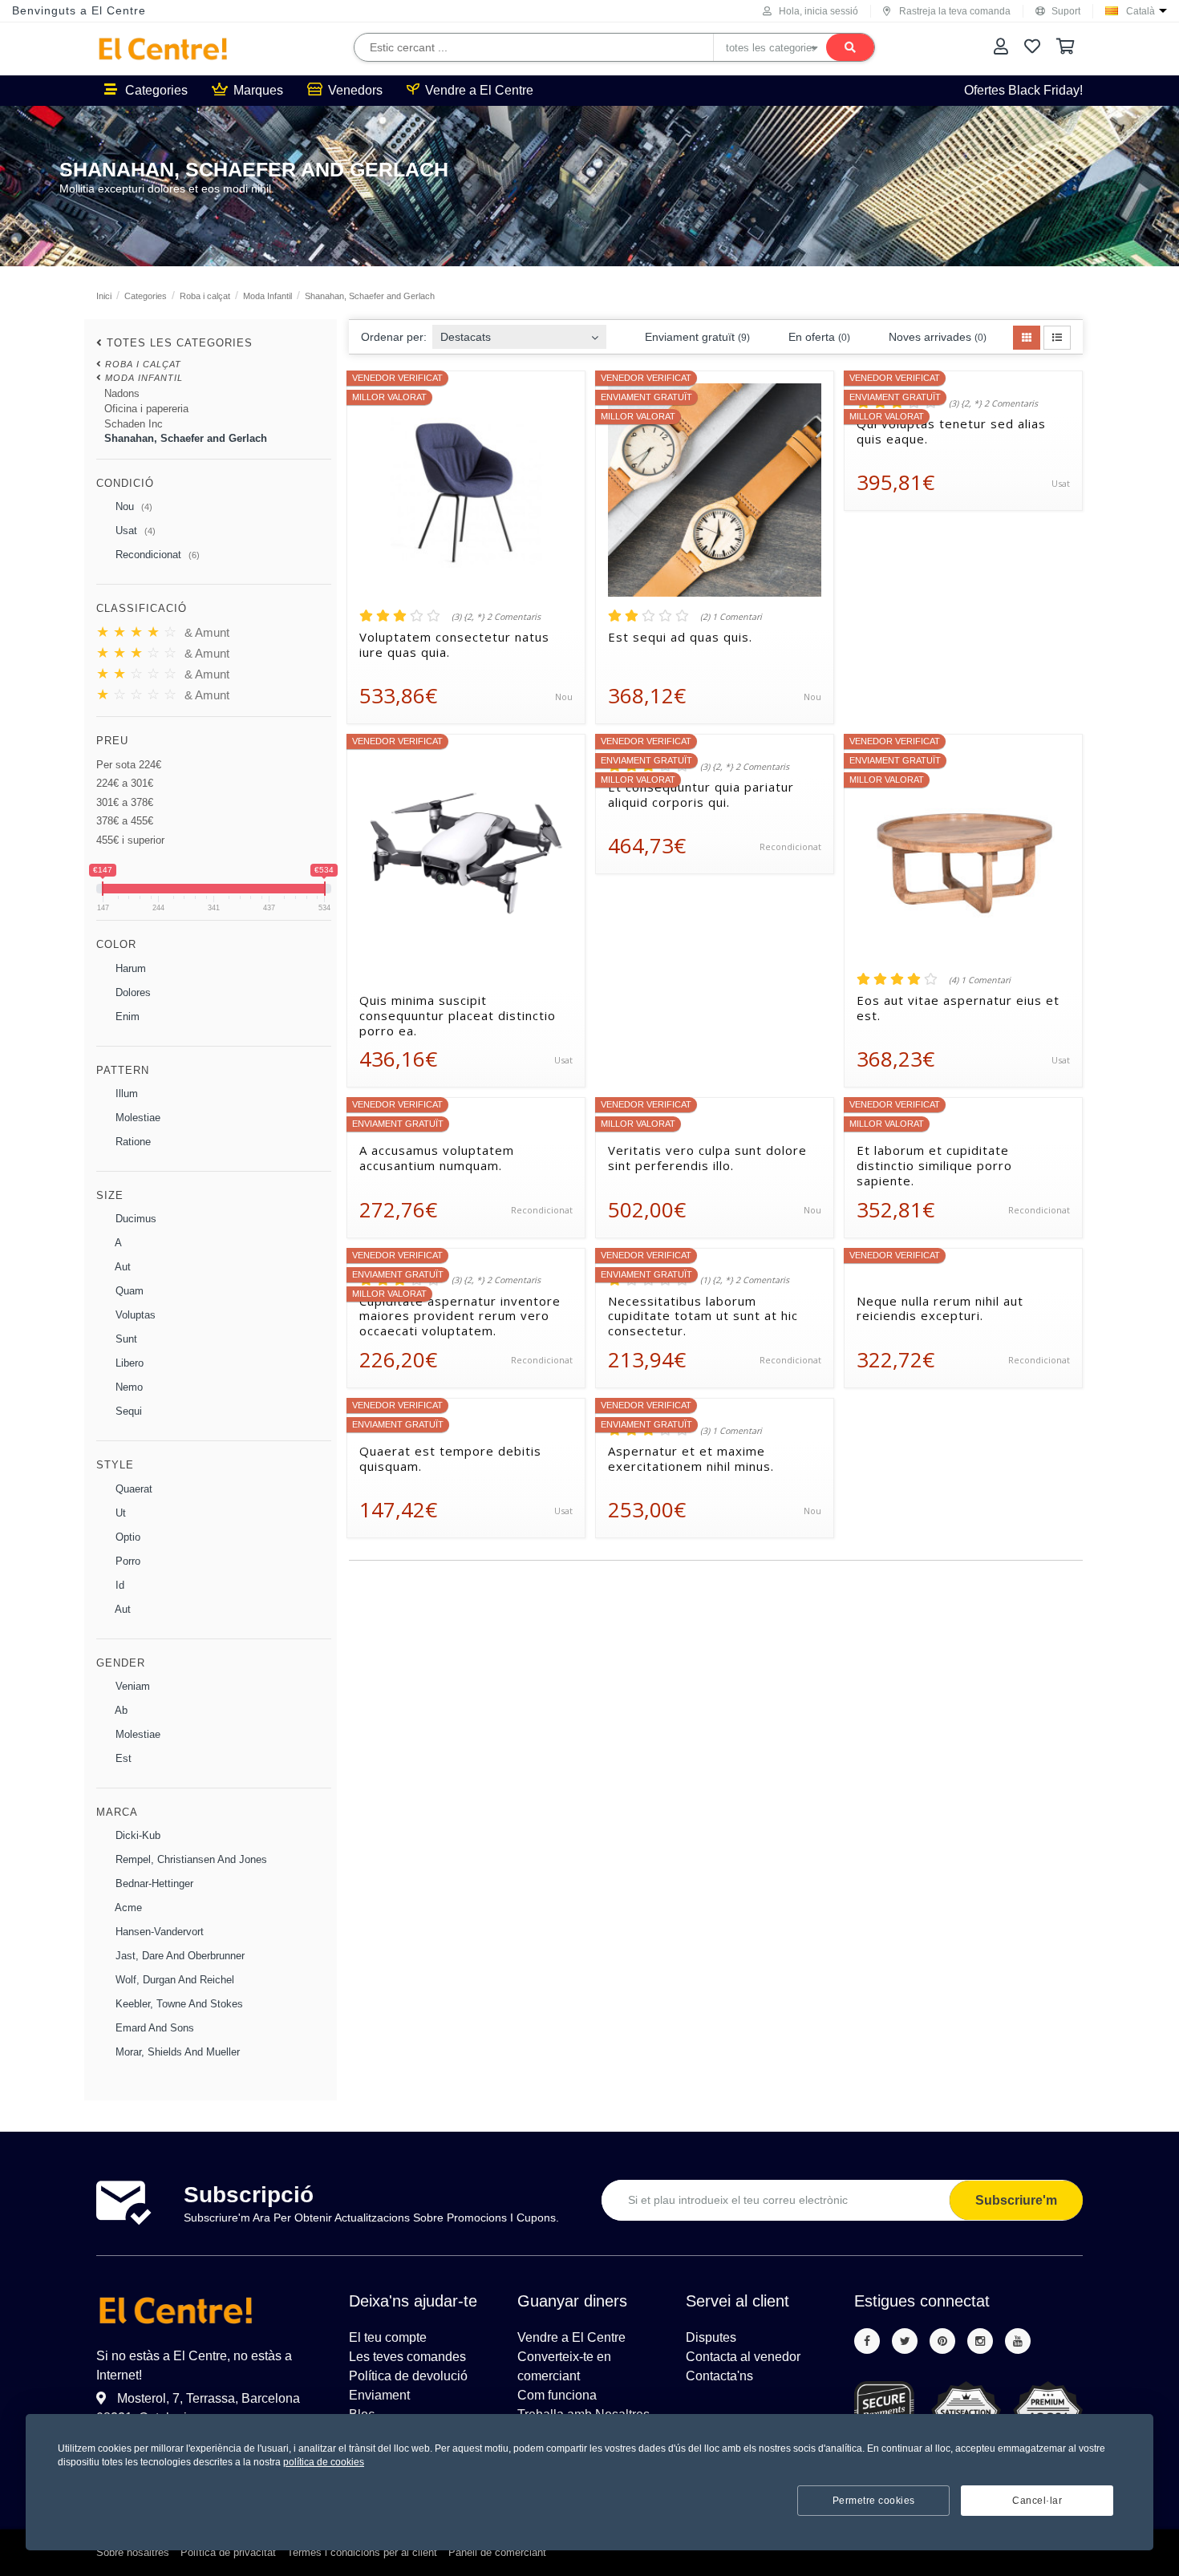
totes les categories (180, 343)
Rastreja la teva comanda (955, 11)
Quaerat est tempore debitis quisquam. (450, 1459)
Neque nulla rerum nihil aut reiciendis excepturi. (940, 1309)
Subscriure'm (1016, 2200)
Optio (126, 1537)
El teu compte (388, 2337)
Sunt (125, 1339)
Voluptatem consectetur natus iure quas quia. (454, 645)
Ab (120, 1710)
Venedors (355, 90)
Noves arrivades (936, 337)
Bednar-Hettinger (153, 1883)
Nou (132, 506)
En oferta (818, 337)
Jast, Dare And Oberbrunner (178, 1956)
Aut (122, 1267)
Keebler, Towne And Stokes (178, 2004)
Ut (119, 1513)
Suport (1066, 11)
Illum (125, 1094)
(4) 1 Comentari (980, 980)
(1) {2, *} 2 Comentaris (745, 1280)
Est (122, 1758)
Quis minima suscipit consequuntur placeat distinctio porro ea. (458, 1015)
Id (118, 1585)
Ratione (132, 1142)
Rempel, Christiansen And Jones (190, 1859)
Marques (258, 90)
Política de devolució (408, 2376)
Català (1141, 11)
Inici (104, 296)
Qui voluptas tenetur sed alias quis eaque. (951, 431)
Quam (128, 1291)
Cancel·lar (1037, 2501)
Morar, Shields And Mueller (176, 2052)
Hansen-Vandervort (158, 1932)
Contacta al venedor (743, 2357)
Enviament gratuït (696, 337)
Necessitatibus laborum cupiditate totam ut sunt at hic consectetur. (703, 1316)
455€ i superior (130, 840)
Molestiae (136, 1118)
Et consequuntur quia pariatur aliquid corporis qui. (701, 795)
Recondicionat (156, 555)
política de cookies (324, 2462)
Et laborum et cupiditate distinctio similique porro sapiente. (934, 1165)
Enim (126, 1017)
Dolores (132, 992)
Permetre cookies (874, 2501)
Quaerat (132, 1489)
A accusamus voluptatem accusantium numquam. (437, 1158)
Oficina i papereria (146, 409)
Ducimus (134, 1219)
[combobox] (519, 332)
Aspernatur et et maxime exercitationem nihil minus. (691, 1459)
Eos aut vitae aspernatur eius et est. (958, 1008)
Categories (156, 90)
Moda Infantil (267, 296)
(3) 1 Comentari (731, 1431)
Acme (127, 1908)
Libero (128, 1363)
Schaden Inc (134, 424)
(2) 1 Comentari (731, 617)
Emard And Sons (153, 2028)
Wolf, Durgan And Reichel (173, 1980)
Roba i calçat (205, 296)
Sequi (127, 1411)
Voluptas (134, 1315)
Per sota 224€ (129, 765)
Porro (126, 1561)
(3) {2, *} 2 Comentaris (496, 617)
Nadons (122, 393)
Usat (134, 531)
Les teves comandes (407, 2357)
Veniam (131, 1686)
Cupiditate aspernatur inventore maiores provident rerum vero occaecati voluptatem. (460, 1316)
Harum (129, 968)
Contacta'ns (719, 2376)
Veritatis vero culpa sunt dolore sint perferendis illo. (707, 1158)
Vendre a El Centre (479, 90)
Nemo (128, 1387)
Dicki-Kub (136, 1835)
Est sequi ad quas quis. (680, 637)
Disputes (711, 2337)
